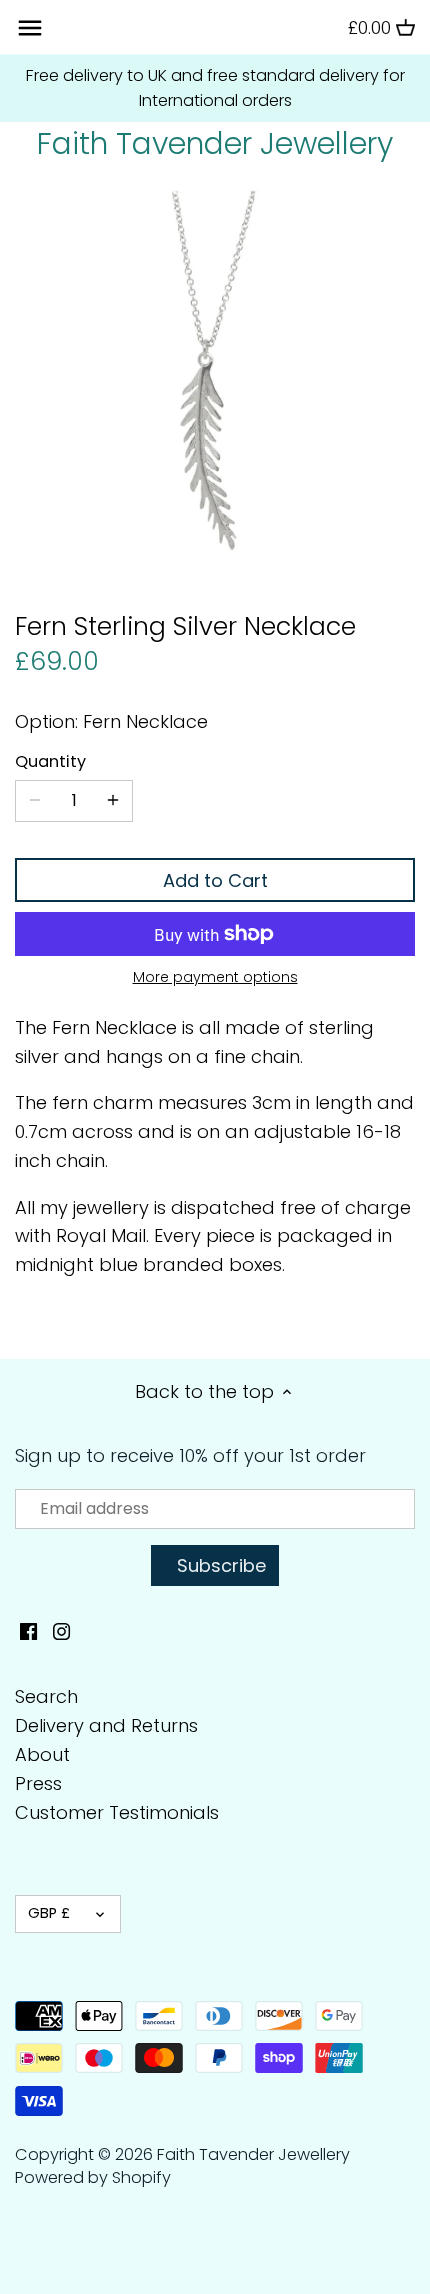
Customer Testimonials (117, 1812)
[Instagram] (61, 1629)
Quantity (50, 761)
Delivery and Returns (106, 1725)
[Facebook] (28, 1629)
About (42, 1754)
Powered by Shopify (93, 2177)
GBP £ (49, 1913)
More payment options (215, 977)
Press (38, 1783)
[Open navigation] (30, 28)
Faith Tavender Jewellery (215, 144)
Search (46, 1696)
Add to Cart (215, 880)
